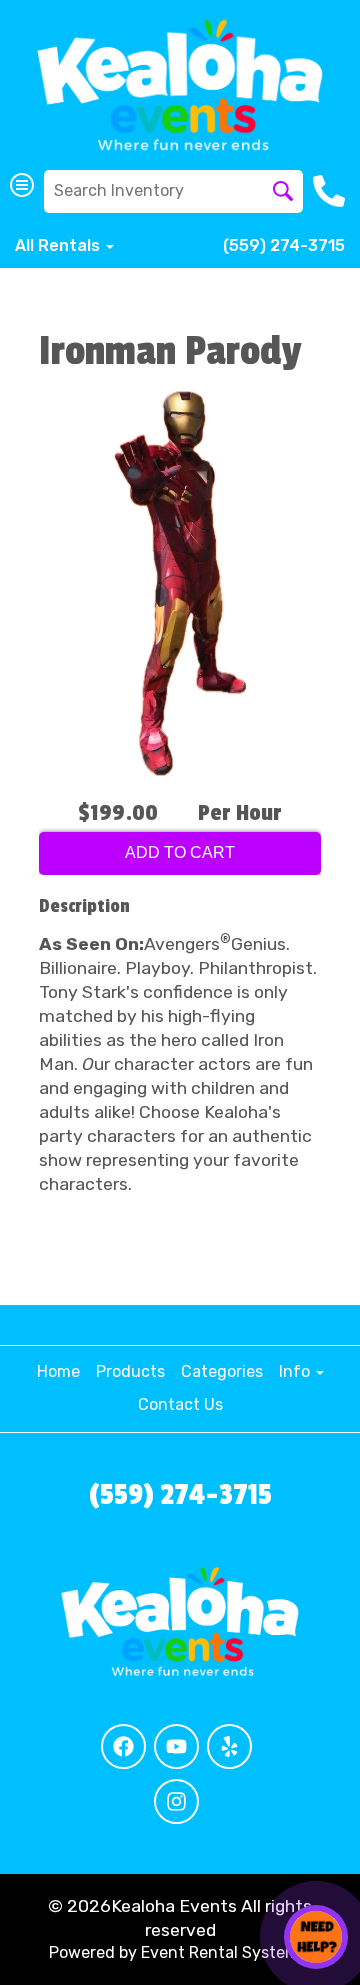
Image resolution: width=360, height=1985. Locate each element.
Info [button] (296, 1371)
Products (130, 1371)
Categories (222, 1371)
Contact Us (180, 1404)
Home (58, 1371)
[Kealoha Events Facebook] (123, 1746)
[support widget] (316, 1937)
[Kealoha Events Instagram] (176, 1801)
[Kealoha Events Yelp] (229, 1746)
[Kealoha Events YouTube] (176, 1746)
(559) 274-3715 (284, 245)
